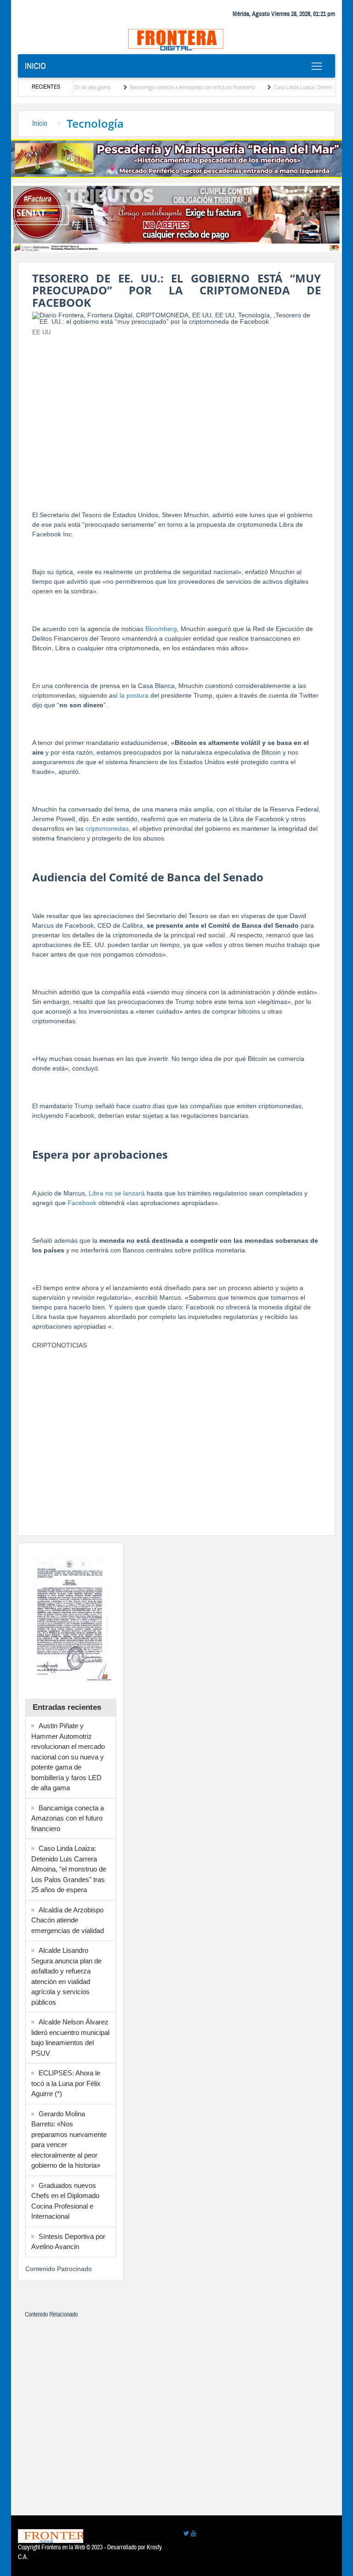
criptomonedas (107, 829)
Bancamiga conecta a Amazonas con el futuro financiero (163, 87)
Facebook (82, 1203)
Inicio (35, 66)
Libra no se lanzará (117, 1193)
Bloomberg (161, 629)
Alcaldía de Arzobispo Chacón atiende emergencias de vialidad (68, 1920)
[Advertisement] (176, 408)
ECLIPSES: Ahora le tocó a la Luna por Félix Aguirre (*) (66, 2083)
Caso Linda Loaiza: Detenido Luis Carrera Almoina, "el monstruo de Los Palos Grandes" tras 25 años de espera (69, 1869)
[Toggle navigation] (316, 66)
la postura (134, 695)
